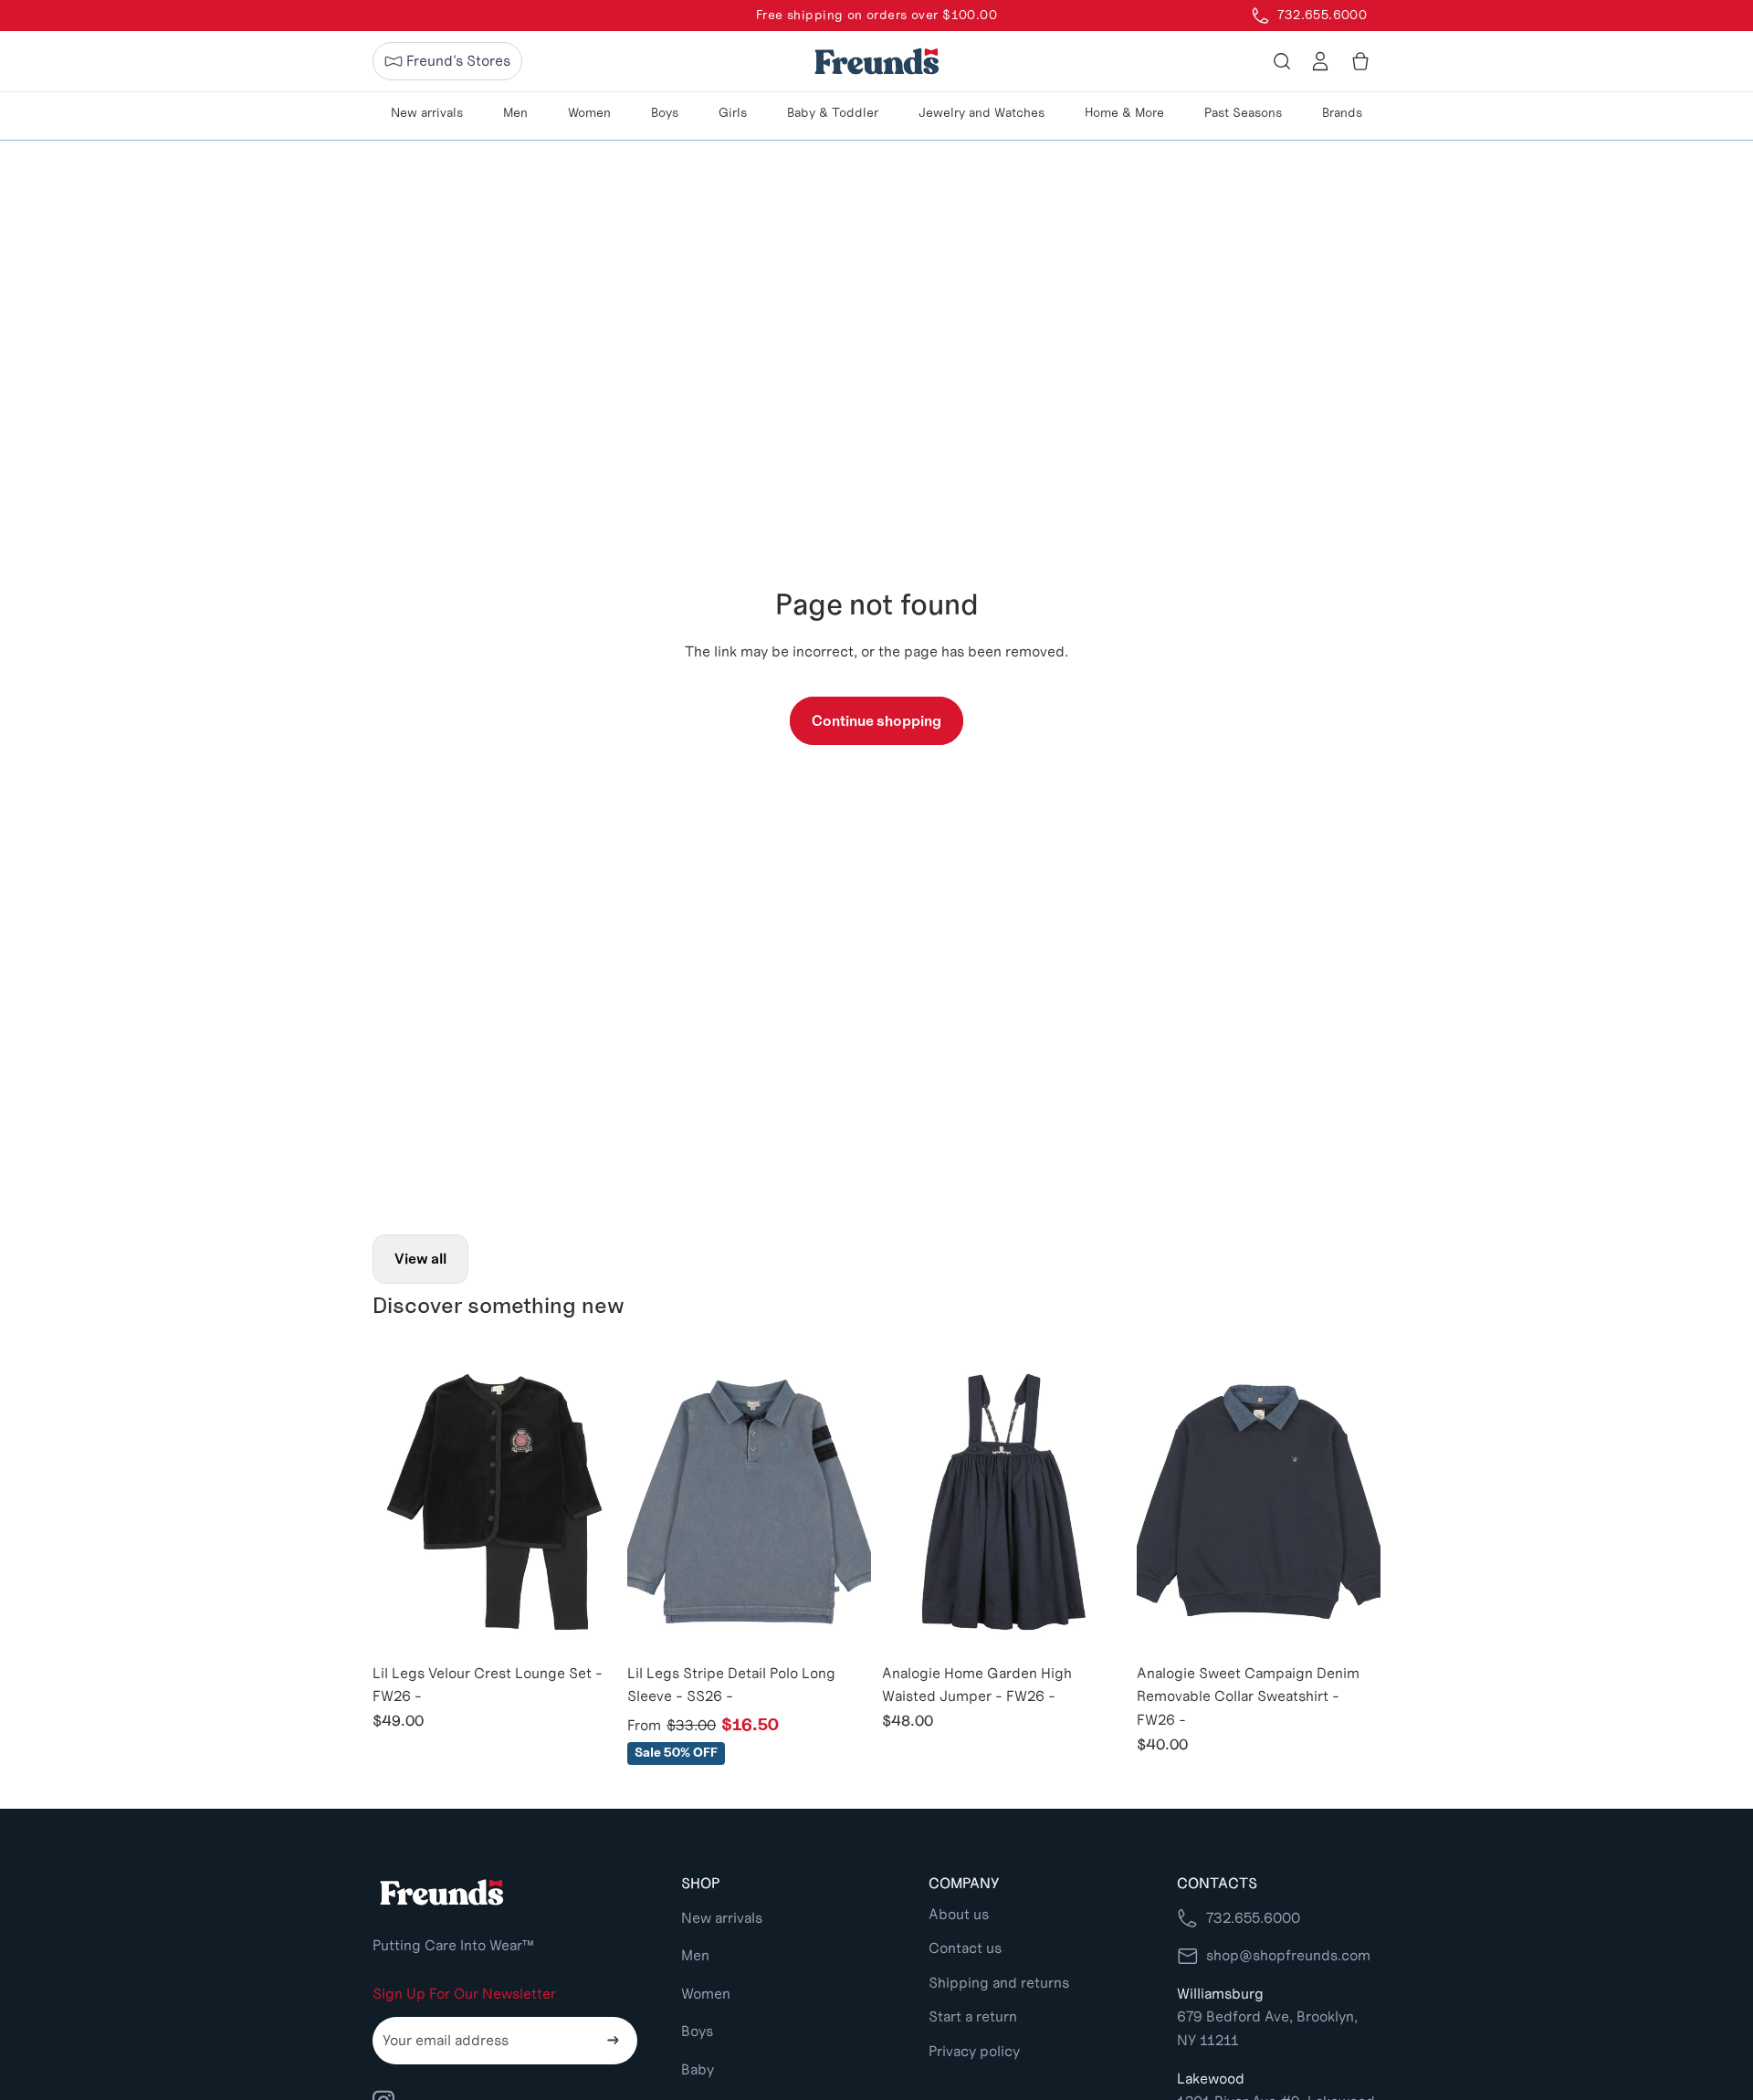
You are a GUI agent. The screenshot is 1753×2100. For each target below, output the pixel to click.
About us (959, 1914)
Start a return (973, 2016)
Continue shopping (876, 721)
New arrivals (722, 1918)
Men (695, 1955)
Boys (697, 2031)
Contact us (965, 1948)
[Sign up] (614, 2041)
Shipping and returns (999, 1983)
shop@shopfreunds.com (1288, 1955)
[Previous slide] (400, 1502)
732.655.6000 (1253, 1918)
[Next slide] (589, 1502)
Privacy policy (974, 2051)
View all (420, 1259)
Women (706, 1994)
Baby (698, 2069)
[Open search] (1282, 61)
